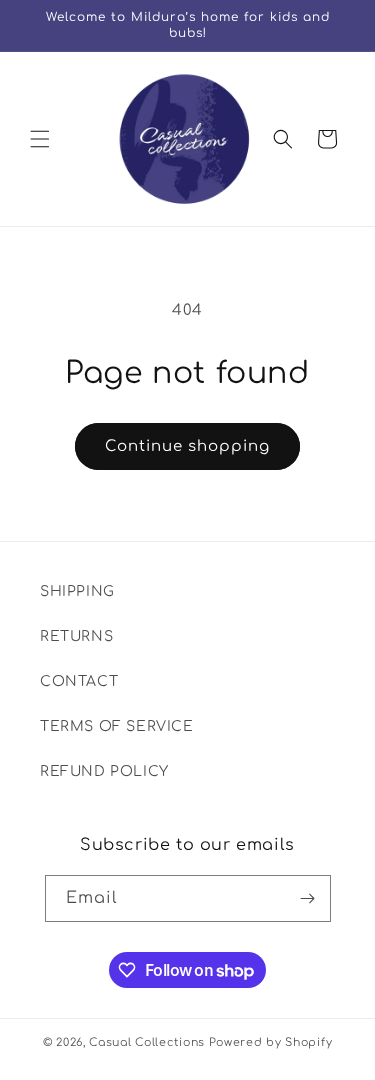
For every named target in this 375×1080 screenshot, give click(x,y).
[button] (40, 139)
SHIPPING (77, 591)
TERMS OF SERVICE (117, 726)
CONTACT (79, 681)
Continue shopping (187, 446)
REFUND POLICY (104, 771)
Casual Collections (147, 1042)
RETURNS (76, 636)
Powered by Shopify (271, 1042)
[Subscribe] (308, 898)
